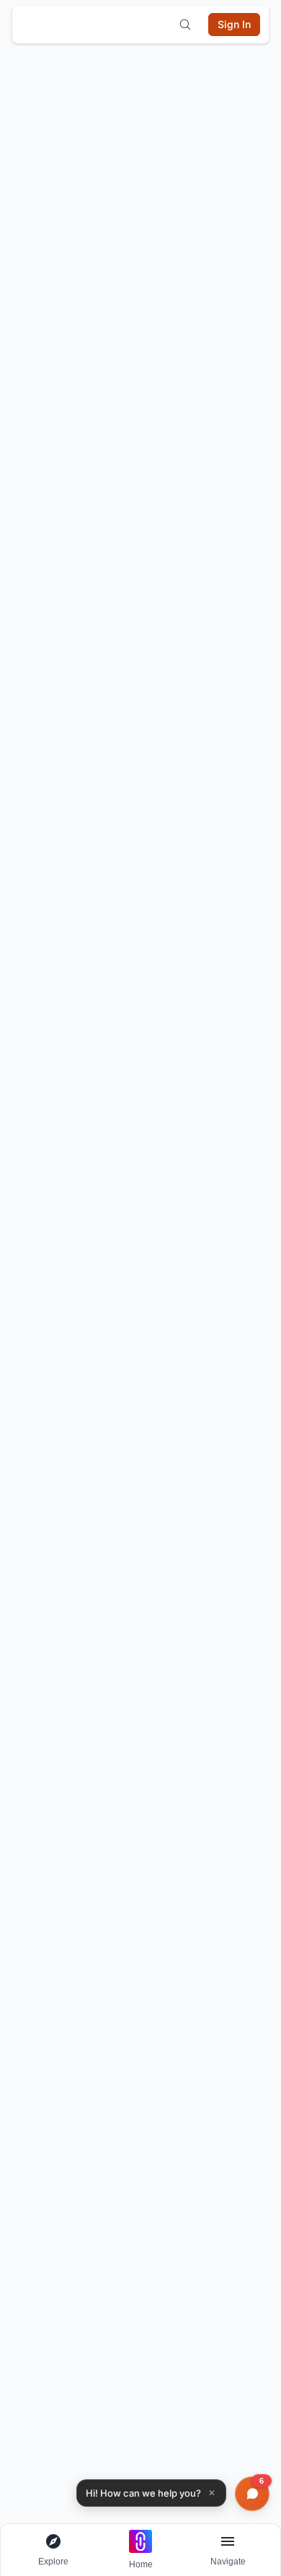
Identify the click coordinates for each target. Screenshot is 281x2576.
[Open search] (185, 25)
